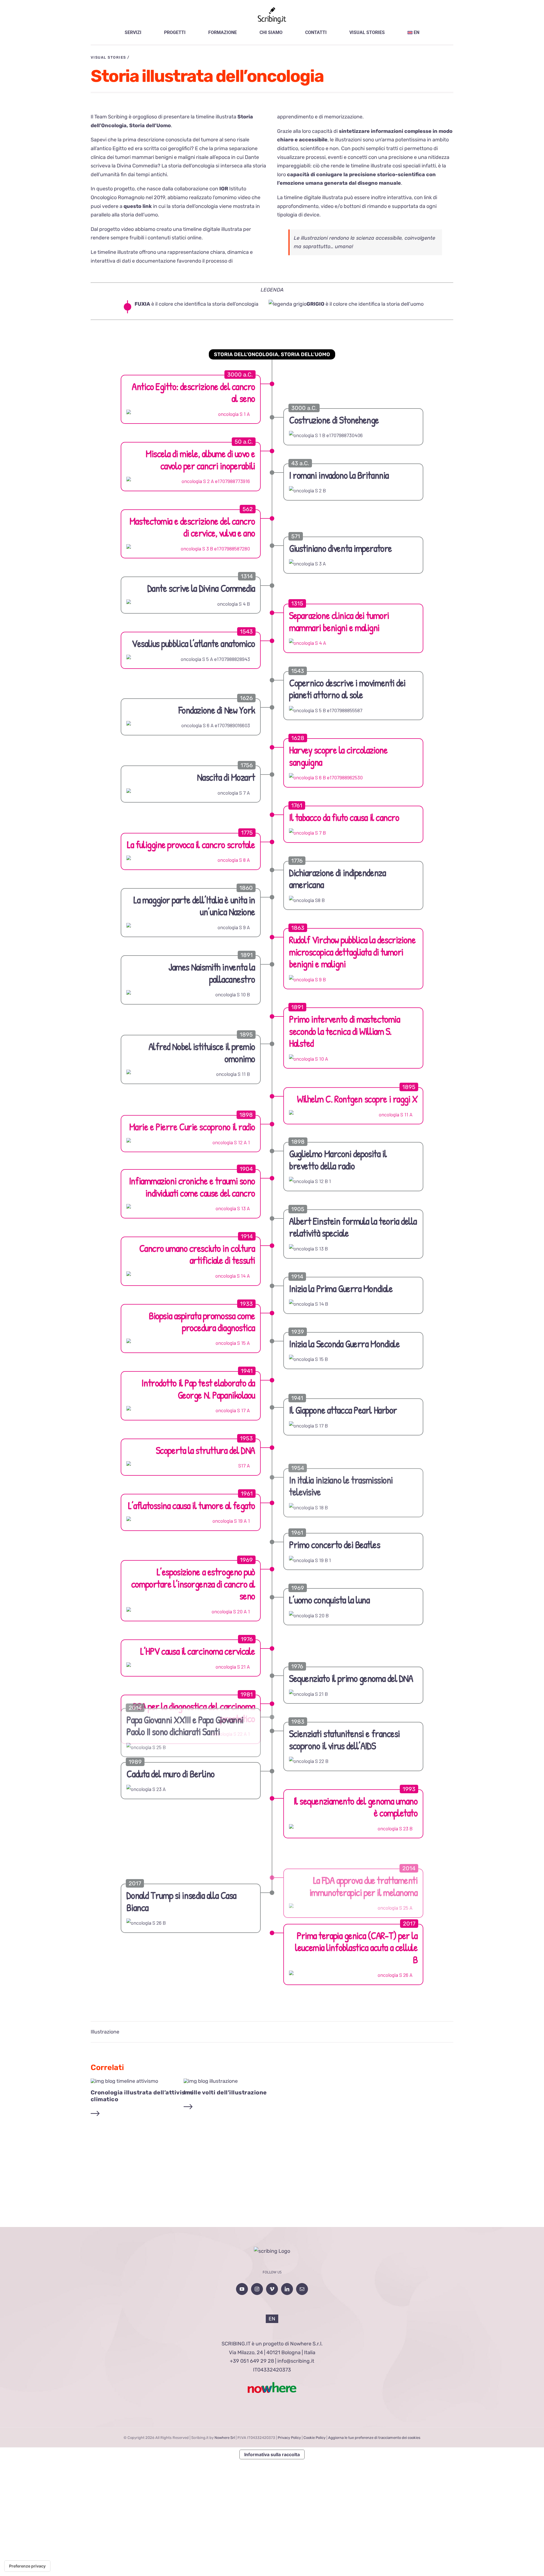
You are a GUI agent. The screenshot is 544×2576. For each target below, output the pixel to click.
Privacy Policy (289, 2438)
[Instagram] (257, 2289)
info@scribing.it (296, 2361)
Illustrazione (105, 2032)
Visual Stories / (110, 57)
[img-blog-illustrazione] (211, 2081)
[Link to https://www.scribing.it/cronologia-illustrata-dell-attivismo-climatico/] (95, 2114)
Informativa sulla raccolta (272, 2454)
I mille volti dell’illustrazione (225, 2092)
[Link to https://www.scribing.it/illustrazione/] (188, 2107)
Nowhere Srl (225, 2438)
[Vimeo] (272, 2289)
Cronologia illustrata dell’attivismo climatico (142, 2096)
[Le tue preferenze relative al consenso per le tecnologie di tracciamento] (27, 2566)
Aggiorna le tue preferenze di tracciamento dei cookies (374, 2438)
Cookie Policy (314, 2438)
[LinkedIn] (287, 2289)
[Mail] (302, 2289)
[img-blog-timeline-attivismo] (124, 2081)
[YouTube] (242, 2289)
